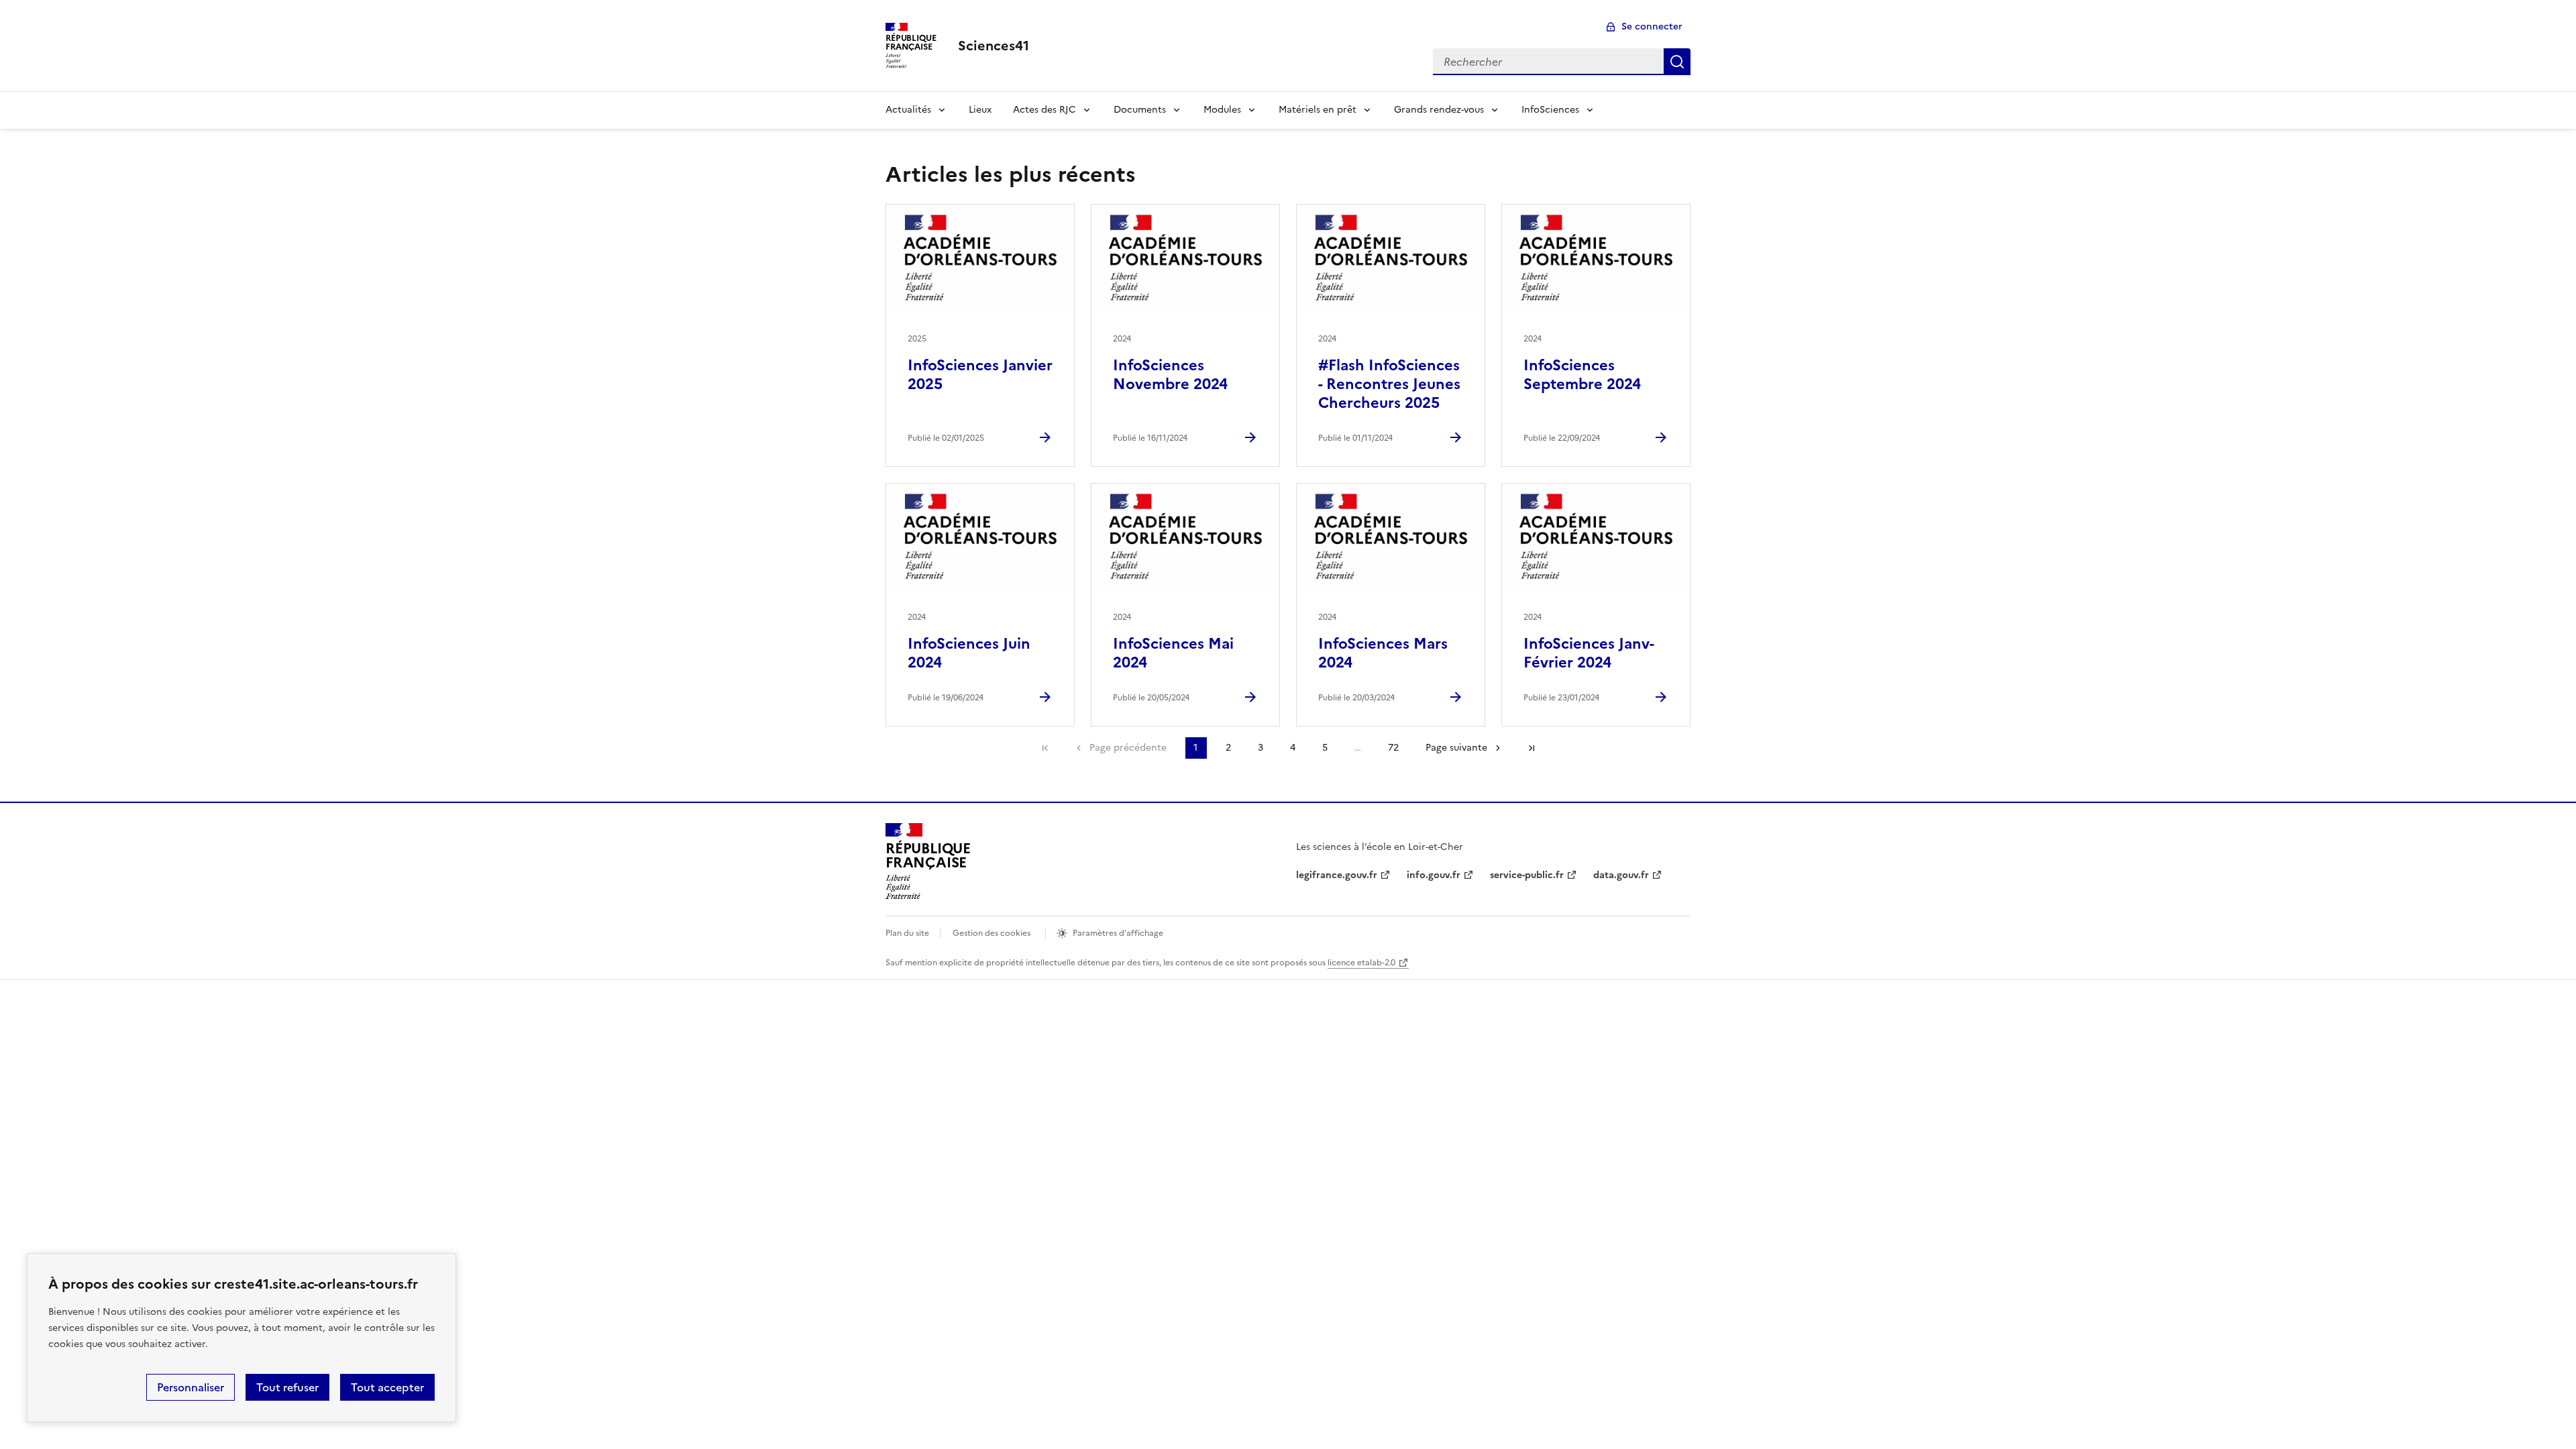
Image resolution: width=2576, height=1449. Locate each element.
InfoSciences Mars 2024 (1383, 653)
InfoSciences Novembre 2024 (1170, 375)
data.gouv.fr (1621, 875)
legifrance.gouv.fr (1337, 875)
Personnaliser (191, 1387)
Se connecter (1652, 26)
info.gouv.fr (1434, 875)
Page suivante (1456, 748)
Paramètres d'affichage (1118, 933)
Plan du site (907, 933)
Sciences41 (994, 46)
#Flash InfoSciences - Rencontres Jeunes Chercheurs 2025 (1389, 384)
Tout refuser (287, 1387)
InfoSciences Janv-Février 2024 (1589, 653)
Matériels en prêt (1318, 110)
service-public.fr (1527, 875)
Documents (1140, 110)
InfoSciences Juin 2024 (969, 653)
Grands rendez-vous (1439, 110)
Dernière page (1532, 748)
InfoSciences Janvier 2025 (980, 375)
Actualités (908, 110)
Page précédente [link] (1128, 748)
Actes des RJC (1044, 110)
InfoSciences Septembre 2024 (1582, 375)
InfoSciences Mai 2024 (1173, 653)
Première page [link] (1045, 748)
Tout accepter (387, 1387)
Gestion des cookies (991, 933)
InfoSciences (1550, 110)
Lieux (980, 110)
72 (1393, 748)
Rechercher (1677, 62)
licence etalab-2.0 (1361, 963)
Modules (1222, 110)
